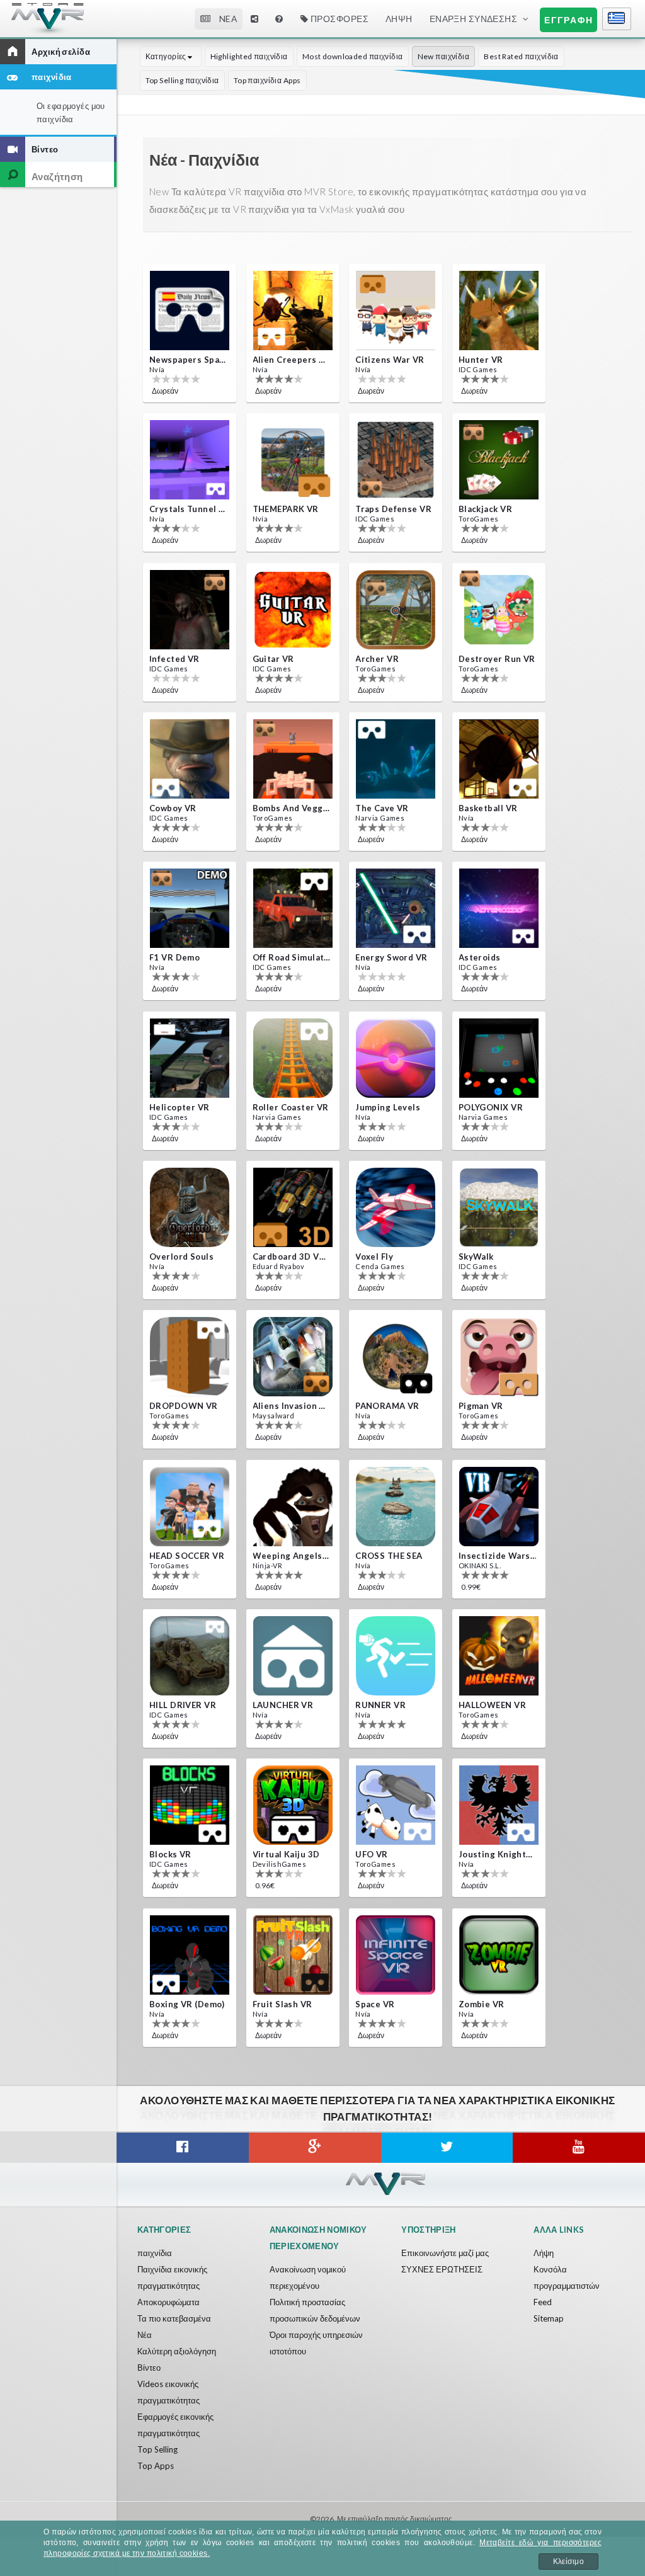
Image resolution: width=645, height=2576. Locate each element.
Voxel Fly (374, 1257)
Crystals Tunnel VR (188, 509)
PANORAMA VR (387, 1406)
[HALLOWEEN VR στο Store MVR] (499, 1656)
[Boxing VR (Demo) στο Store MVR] (190, 1955)
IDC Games (478, 369)
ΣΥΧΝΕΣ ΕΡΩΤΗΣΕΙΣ (442, 2269)
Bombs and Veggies (292, 808)
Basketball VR (488, 808)
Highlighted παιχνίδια (249, 56)
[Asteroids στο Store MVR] (499, 908)
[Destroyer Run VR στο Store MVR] (499, 610)
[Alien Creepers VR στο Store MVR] (293, 311)
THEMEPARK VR (286, 509)
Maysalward (274, 1416)
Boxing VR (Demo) (187, 2004)
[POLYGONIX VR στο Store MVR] (499, 1058)
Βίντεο (149, 2368)
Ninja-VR (267, 1565)
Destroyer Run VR (497, 659)
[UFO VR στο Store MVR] (396, 1805)
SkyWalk (476, 1257)
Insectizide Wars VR (498, 1556)
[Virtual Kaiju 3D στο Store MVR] (293, 1805)
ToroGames (479, 519)
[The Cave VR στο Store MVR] (396, 759)
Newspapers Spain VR (188, 360)
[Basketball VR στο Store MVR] (499, 759)
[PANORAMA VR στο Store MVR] (396, 1357)
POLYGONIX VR (491, 1107)
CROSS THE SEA (389, 1556)
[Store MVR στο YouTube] (579, 2148)
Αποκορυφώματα (168, 2302)
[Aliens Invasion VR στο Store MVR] (293, 1357)
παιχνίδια (155, 2253)
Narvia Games (380, 818)
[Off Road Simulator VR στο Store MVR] (293, 908)
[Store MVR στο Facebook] (183, 2148)
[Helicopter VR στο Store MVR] (190, 1058)
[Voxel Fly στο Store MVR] (396, 1207)
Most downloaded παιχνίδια (353, 56)
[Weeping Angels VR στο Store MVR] (293, 1507)
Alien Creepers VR (292, 360)
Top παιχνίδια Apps (267, 80)
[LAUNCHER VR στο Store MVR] (293, 1656)
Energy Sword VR (391, 957)
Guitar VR (273, 659)
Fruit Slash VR (283, 2004)
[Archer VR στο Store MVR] (396, 610)
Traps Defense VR (393, 509)
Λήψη (544, 2253)
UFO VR (372, 1854)
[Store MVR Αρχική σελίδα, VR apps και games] (53, 23)
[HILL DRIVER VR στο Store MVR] (190, 1656)
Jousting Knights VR (498, 1854)
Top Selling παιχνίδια (182, 80)
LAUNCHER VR (283, 1705)
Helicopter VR (180, 1107)
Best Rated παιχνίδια (521, 56)
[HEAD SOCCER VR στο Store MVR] (190, 1507)
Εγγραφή (569, 20)
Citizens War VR (390, 360)
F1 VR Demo (174, 957)
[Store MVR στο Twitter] (447, 2148)
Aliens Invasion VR (292, 1406)
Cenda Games (380, 1266)
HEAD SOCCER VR (187, 1556)
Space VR (375, 2004)
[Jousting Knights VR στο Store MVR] (499, 1805)
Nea (227, 19)
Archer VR (377, 659)
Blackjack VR (485, 509)
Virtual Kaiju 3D (286, 1854)
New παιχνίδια (444, 56)
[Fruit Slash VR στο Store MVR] (293, 1955)
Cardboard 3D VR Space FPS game (292, 1257)
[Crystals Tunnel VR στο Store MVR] (190, 460)
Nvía (157, 369)
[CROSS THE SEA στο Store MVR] (396, 1507)
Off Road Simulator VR (292, 957)
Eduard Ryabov (279, 1266)
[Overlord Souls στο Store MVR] (190, 1207)
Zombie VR (482, 2004)
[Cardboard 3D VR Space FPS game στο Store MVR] (293, 1207)
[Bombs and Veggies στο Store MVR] (293, 759)
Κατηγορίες (167, 56)
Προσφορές (338, 19)
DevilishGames (280, 1864)
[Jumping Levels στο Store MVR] (396, 1058)
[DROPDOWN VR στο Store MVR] (190, 1357)
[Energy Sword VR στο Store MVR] (396, 908)
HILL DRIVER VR (183, 1705)
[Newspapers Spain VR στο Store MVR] (190, 311)
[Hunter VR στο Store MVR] (499, 311)
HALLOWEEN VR (492, 1705)
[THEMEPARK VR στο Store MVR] (293, 460)
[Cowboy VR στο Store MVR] (190, 759)
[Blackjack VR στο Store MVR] (499, 460)
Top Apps (156, 2466)
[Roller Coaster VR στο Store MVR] (293, 1058)
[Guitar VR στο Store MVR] (293, 610)
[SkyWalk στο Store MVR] (499, 1207)
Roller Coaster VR (291, 1107)
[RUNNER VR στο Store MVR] (396, 1656)
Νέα (145, 2335)
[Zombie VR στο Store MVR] (499, 1955)
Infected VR (174, 659)
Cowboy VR (173, 808)
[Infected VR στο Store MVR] (190, 610)
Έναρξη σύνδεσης (474, 19)
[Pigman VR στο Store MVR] (499, 1357)
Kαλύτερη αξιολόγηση (177, 2351)
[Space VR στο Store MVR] (396, 1955)
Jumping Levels (388, 1107)
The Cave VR (382, 808)
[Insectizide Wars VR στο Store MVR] (499, 1507)
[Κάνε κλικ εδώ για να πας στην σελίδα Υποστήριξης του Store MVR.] (280, 19)
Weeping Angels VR (292, 1556)
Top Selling (157, 2449)
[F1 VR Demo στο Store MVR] (190, 908)
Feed (543, 2302)
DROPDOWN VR (184, 1406)
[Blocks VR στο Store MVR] (190, 1805)
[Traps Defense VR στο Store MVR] (396, 460)
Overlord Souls (181, 1257)
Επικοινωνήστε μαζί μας (445, 2253)
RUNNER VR (380, 1705)
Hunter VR (481, 360)
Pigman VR (481, 1406)
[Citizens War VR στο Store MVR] (396, 311)
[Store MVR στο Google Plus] (315, 2148)
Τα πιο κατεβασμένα (174, 2318)
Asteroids (480, 957)
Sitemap (549, 2318)
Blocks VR (170, 1854)
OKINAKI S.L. (480, 1565)
